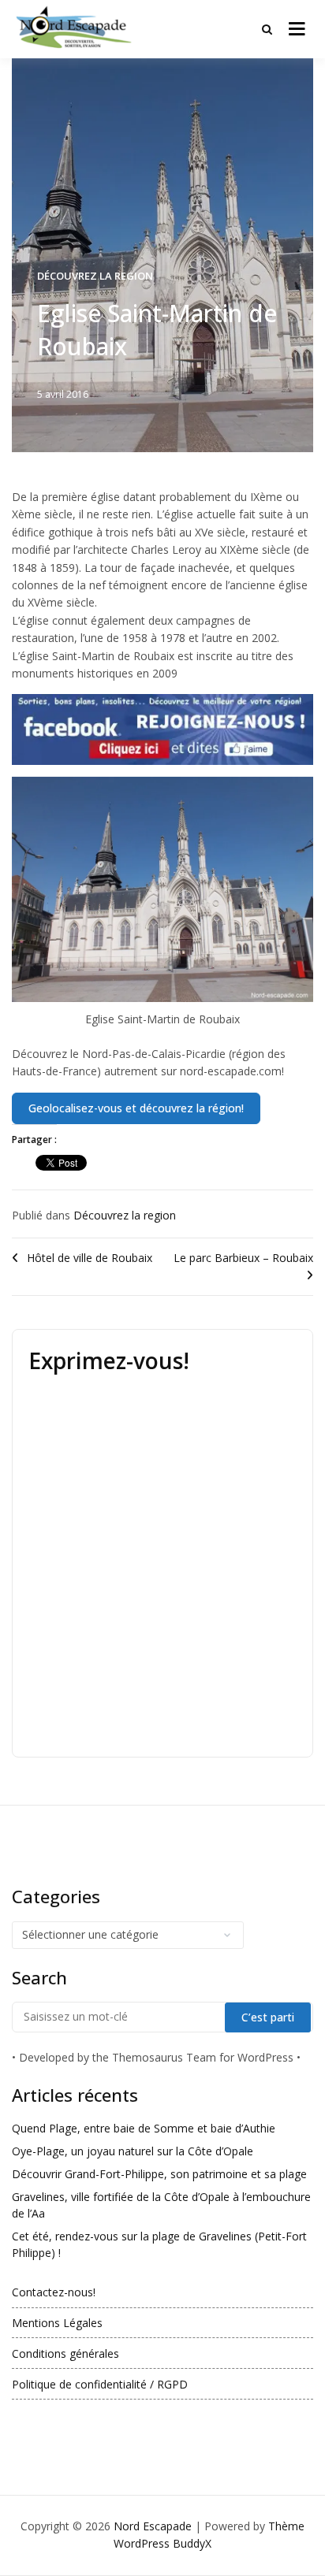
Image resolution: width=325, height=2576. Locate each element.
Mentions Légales (57, 2323)
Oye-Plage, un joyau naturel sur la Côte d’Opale (133, 2151)
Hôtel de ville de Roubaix (90, 1258)
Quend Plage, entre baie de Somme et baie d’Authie (144, 2128)
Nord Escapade (153, 2526)
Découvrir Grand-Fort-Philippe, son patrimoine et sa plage (159, 2174)
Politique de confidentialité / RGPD (100, 2384)
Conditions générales (65, 2353)
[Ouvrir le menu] (297, 29)
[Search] (267, 29)
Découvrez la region (95, 276)
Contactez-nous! (54, 2292)
